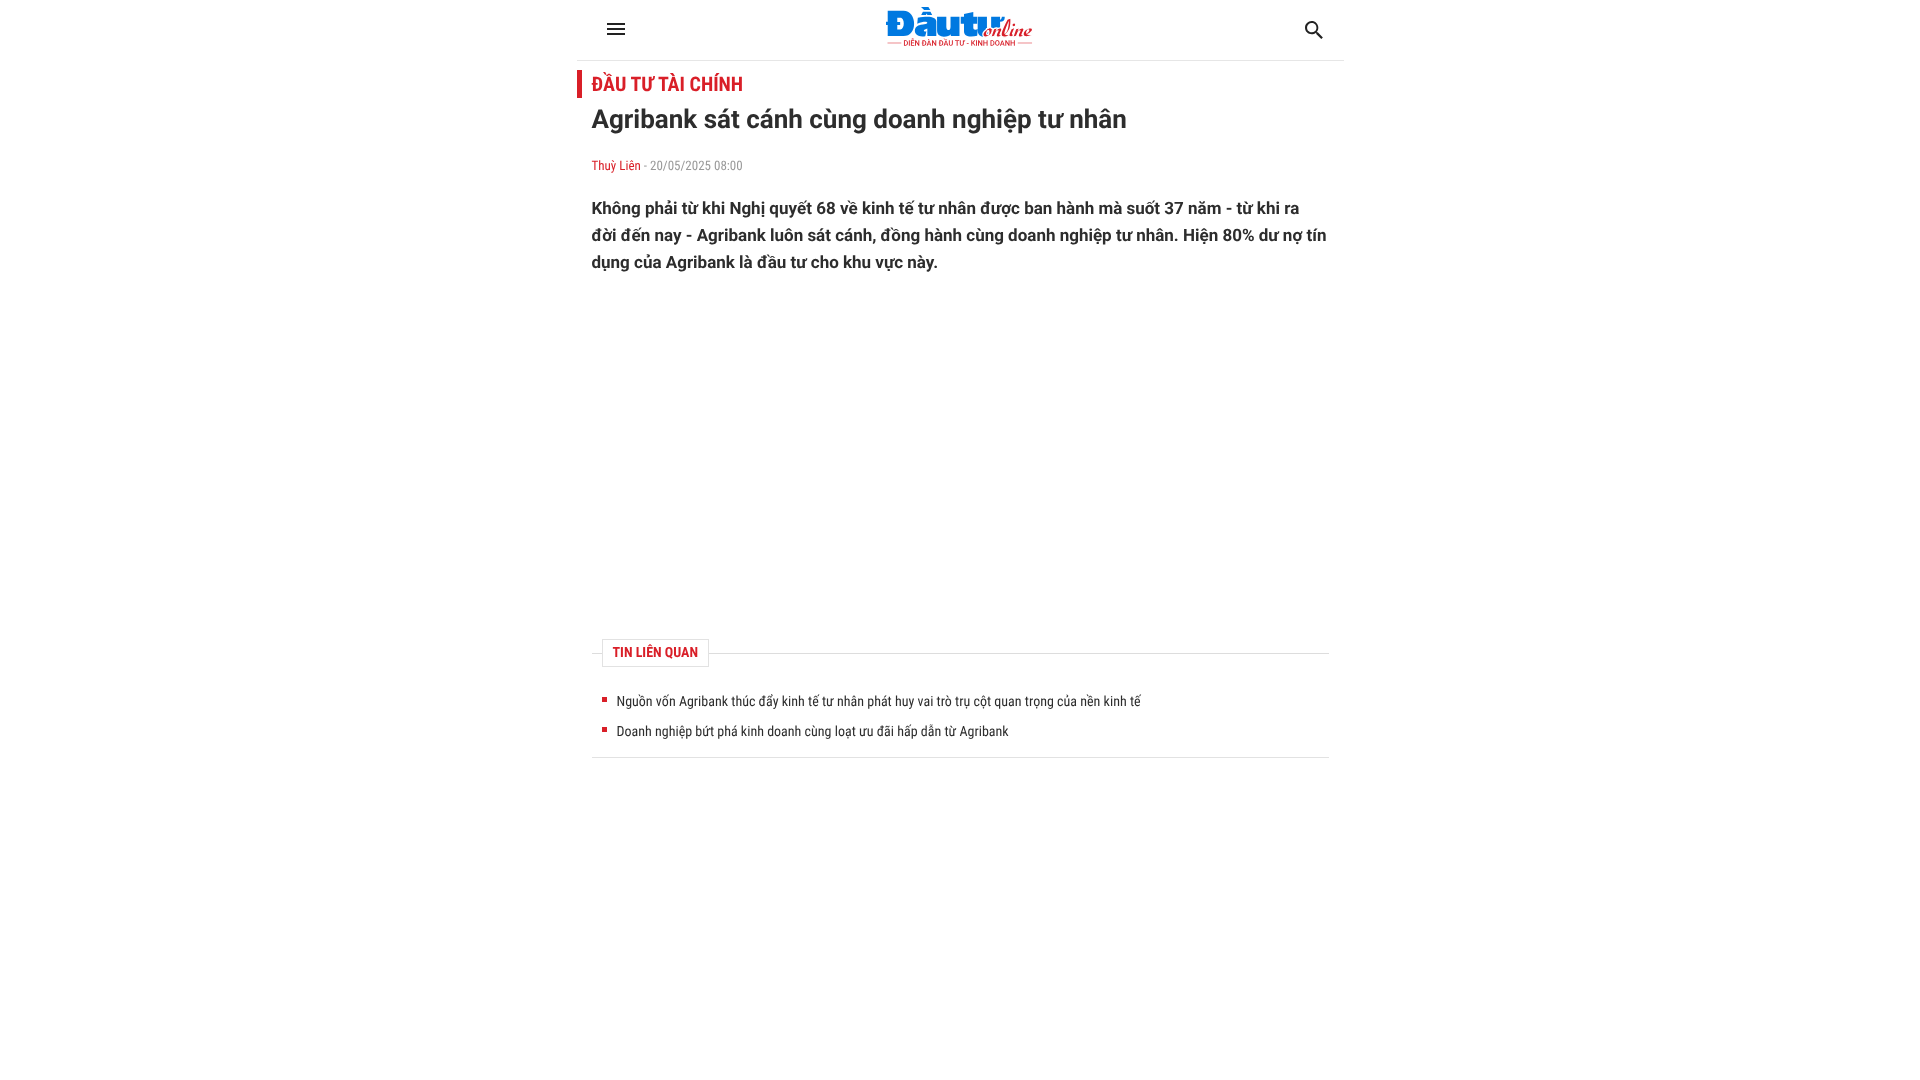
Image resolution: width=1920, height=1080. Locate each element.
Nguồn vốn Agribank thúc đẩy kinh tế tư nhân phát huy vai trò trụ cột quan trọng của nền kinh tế (879, 702)
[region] (960, 457)
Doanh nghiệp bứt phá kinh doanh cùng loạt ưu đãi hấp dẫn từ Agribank (813, 732)
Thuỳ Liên (616, 166)
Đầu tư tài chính (668, 84)
